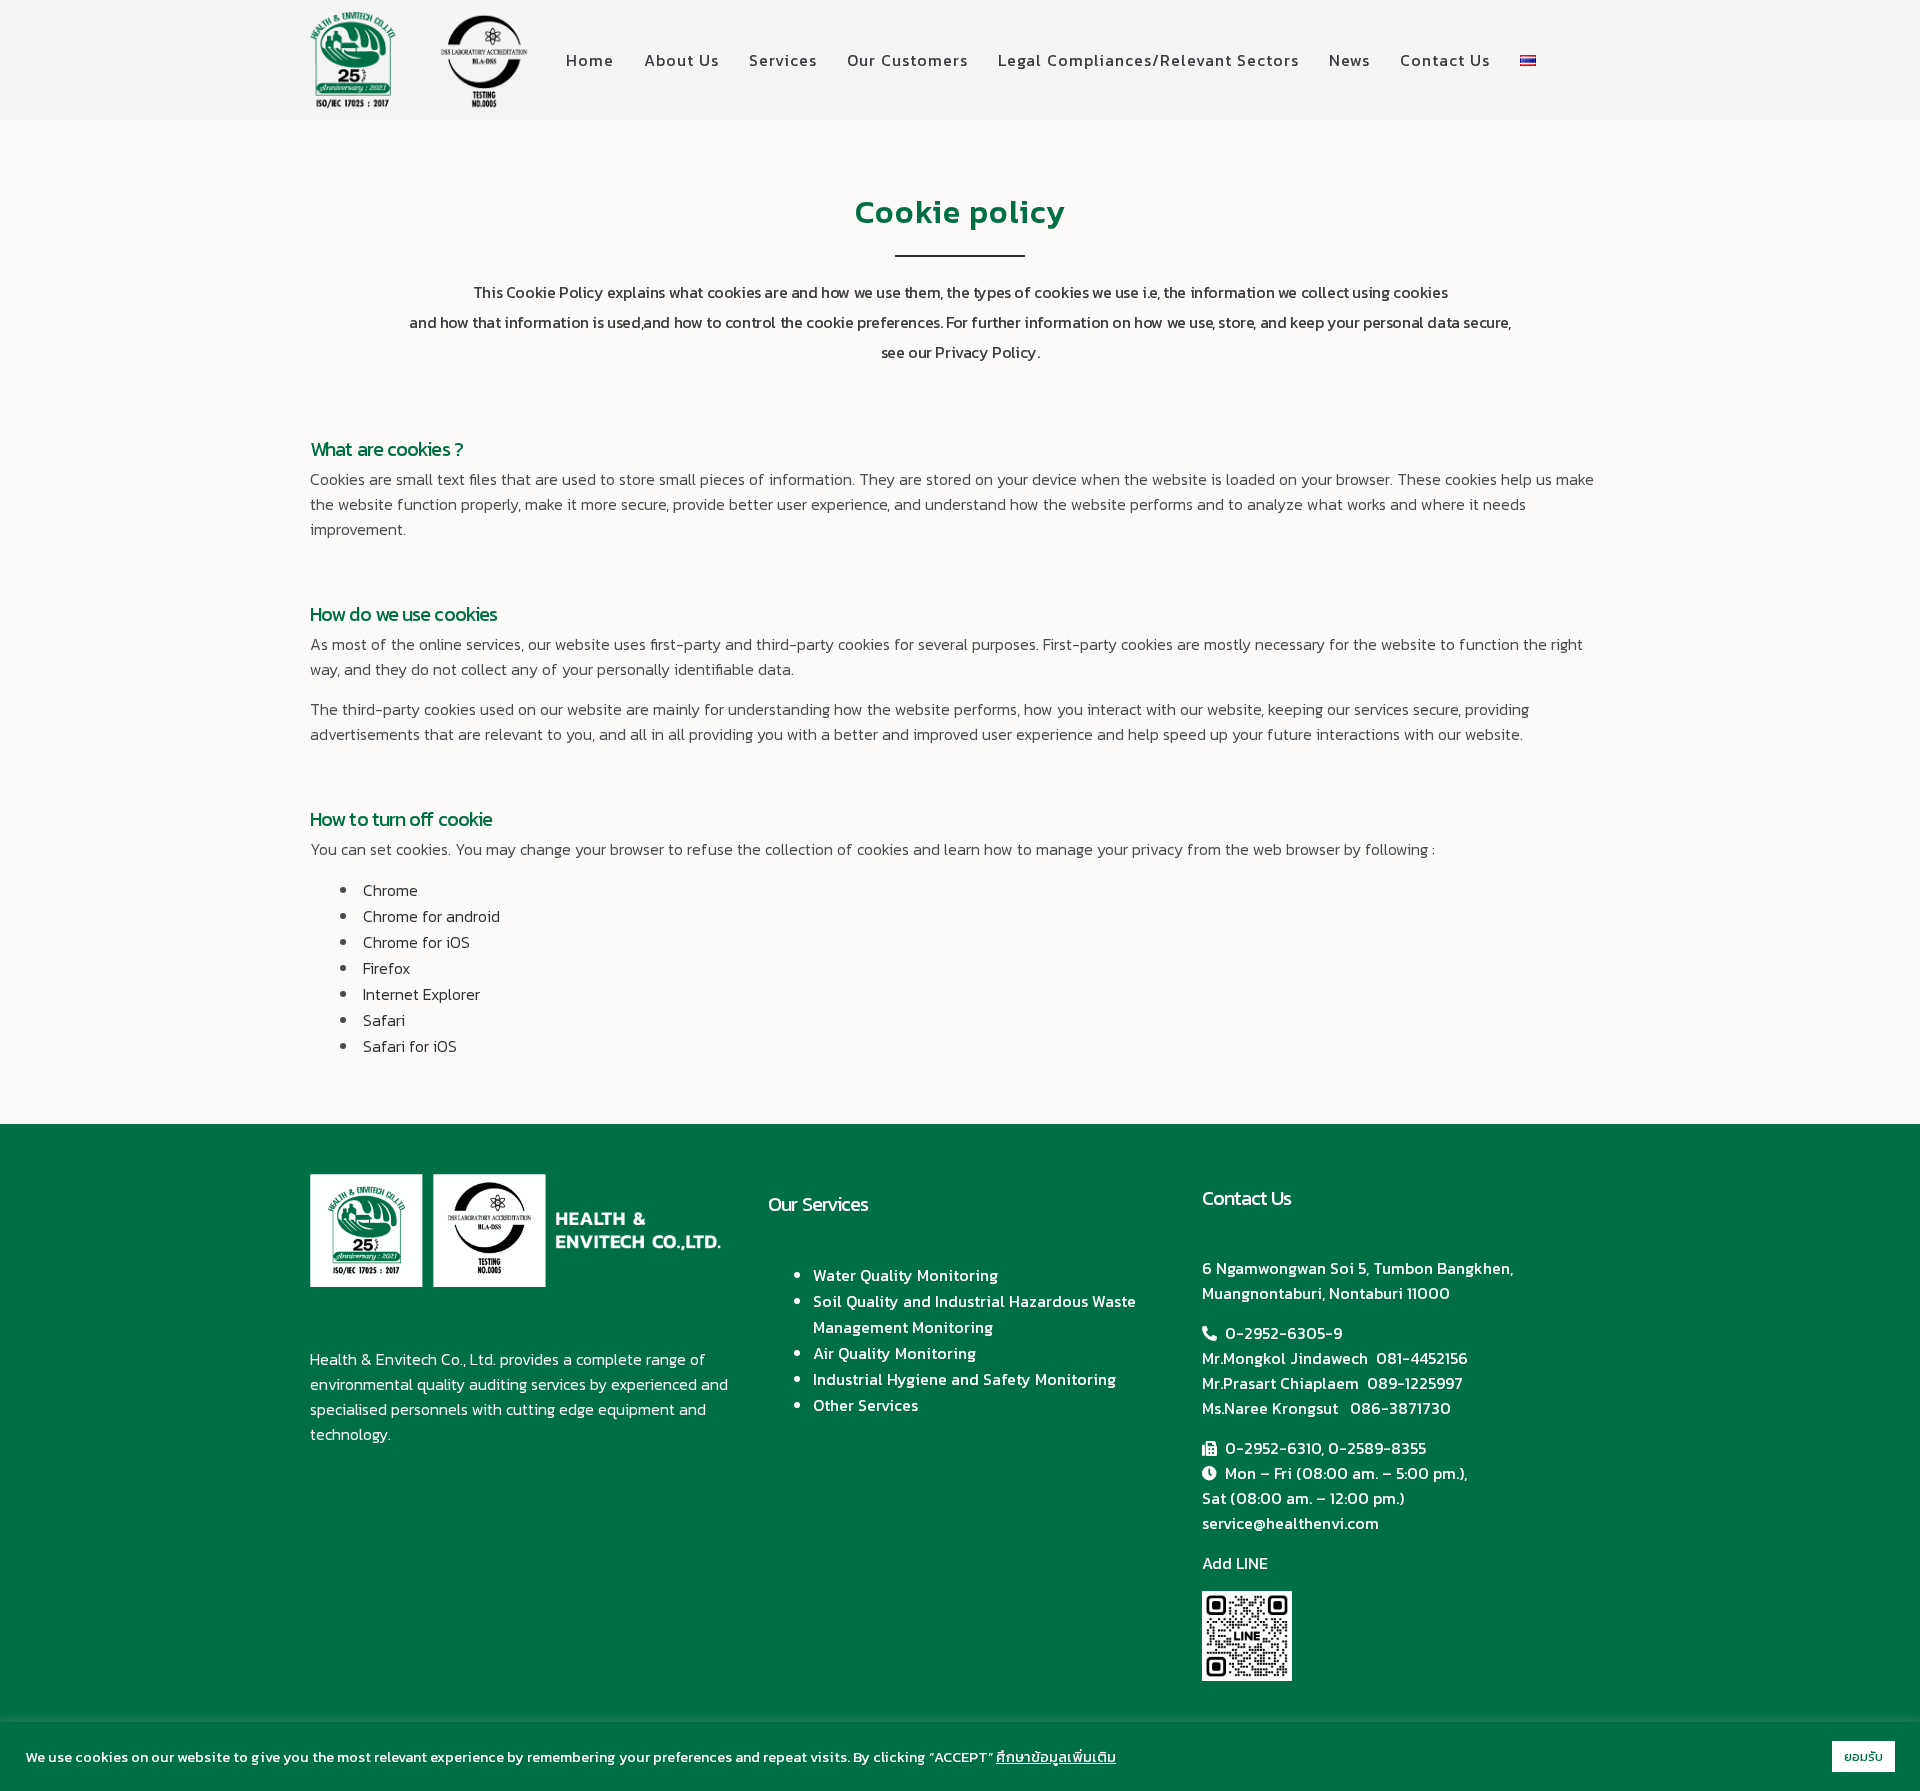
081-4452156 (1422, 1358)
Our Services (818, 1204)
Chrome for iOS (416, 942)
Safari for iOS (410, 1046)
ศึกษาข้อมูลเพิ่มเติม (1056, 1757)
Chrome (390, 890)
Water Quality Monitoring (905, 1275)
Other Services (865, 1405)
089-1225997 (1415, 1383)
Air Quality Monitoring (894, 1353)
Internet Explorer (421, 994)
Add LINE (1235, 1563)
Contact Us (1247, 1198)
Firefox (386, 968)
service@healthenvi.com (1290, 1523)
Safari (384, 1020)
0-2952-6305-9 (1283, 1333)
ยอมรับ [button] (1863, 1756)
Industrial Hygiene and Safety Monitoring (964, 1379)
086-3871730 (1400, 1408)
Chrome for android (431, 916)
